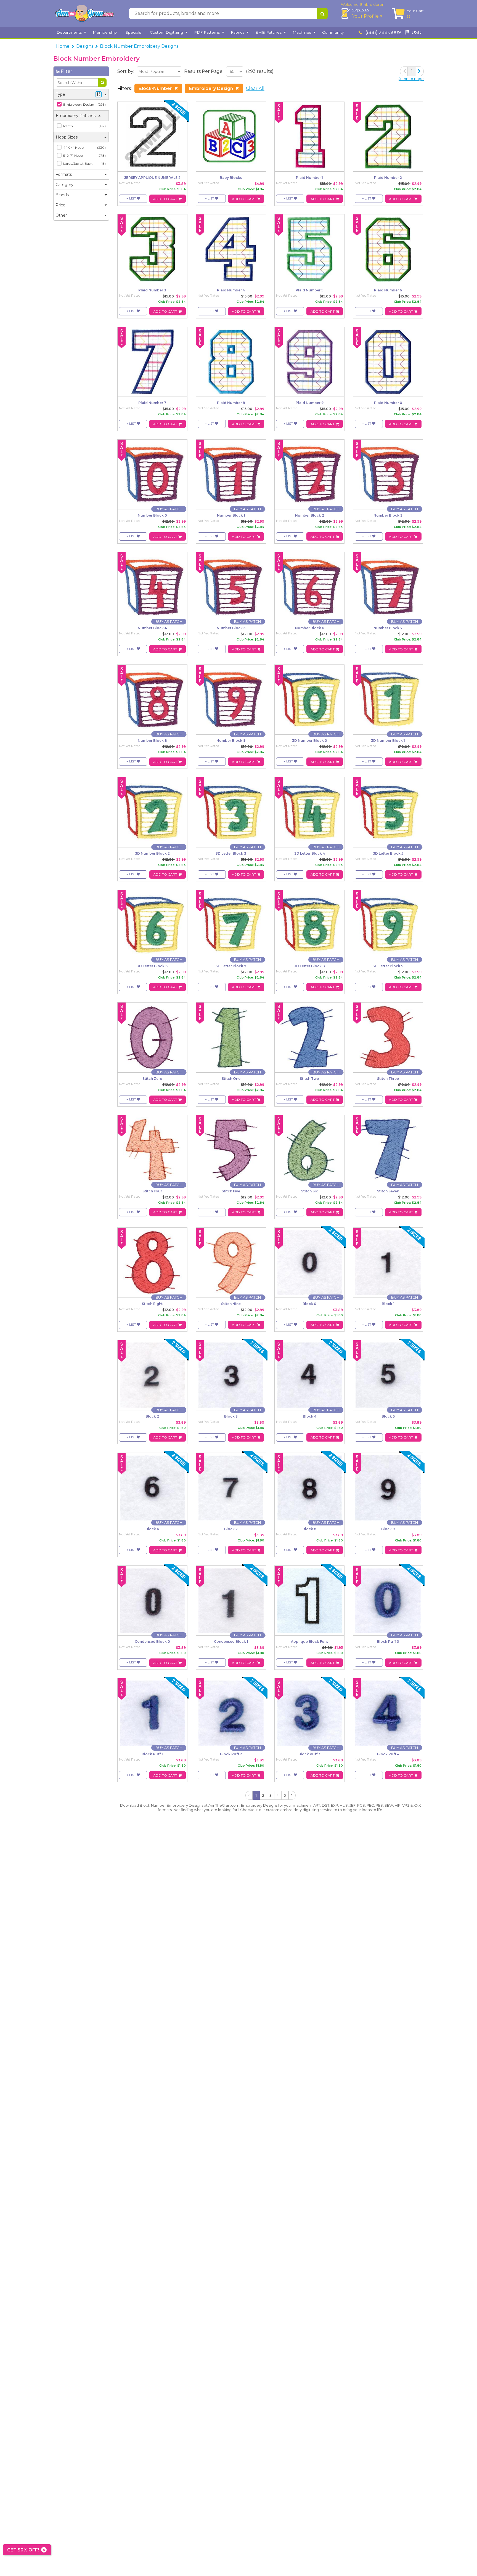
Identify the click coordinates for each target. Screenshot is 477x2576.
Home (63, 46)
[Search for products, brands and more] (322, 14)
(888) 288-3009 (383, 32)
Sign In (360, 10)
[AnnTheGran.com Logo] (84, 14)
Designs (85, 46)
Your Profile (366, 16)
